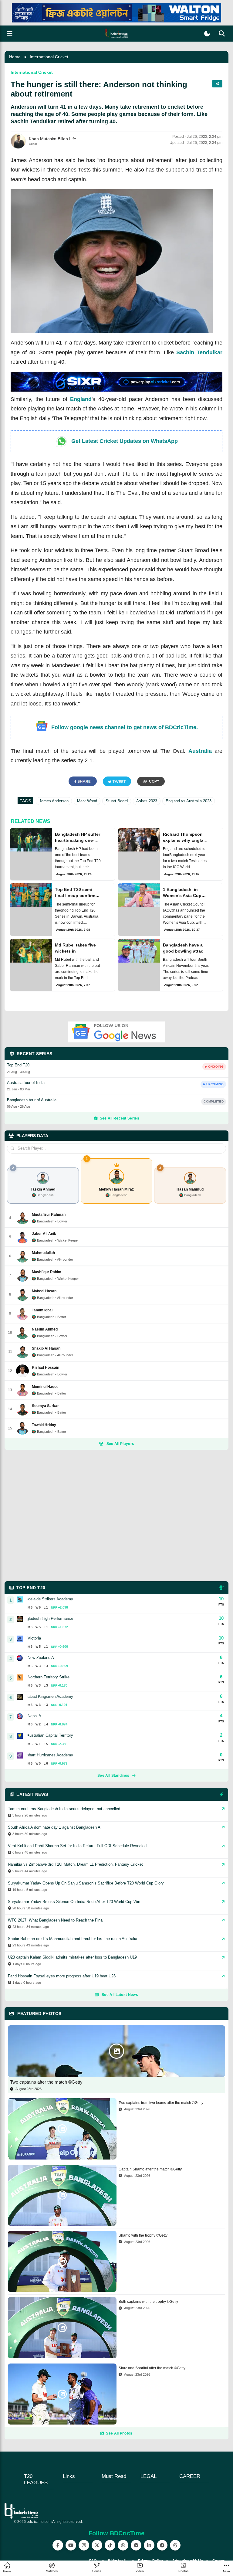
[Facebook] (58, 2545)
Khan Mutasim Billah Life (52, 139)
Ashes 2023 (147, 801)
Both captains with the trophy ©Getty (148, 2302)
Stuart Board (117, 801)
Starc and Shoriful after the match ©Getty (152, 2368)
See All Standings (113, 1776)
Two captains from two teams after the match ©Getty (161, 2103)
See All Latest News (120, 1995)
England (81, 399)
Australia (200, 751)
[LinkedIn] (149, 2545)
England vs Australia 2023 (189, 801)
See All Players (120, 1444)
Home (15, 57)
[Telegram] (162, 2545)
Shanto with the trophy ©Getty (143, 2235)
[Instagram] (84, 2545)
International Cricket (49, 57)
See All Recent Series (120, 1118)
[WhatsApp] (123, 2545)
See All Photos (119, 2433)
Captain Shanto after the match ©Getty (150, 2169)
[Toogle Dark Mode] (207, 34)
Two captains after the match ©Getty (46, 2082)
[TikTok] (110, 2545)
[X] (97, 2545)
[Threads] (175, 2545)
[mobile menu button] (10, 34)
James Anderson (54, 801)
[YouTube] (71, 2545)
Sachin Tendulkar (199, 352)
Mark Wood (87, 801)
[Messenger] (136, 2545)
